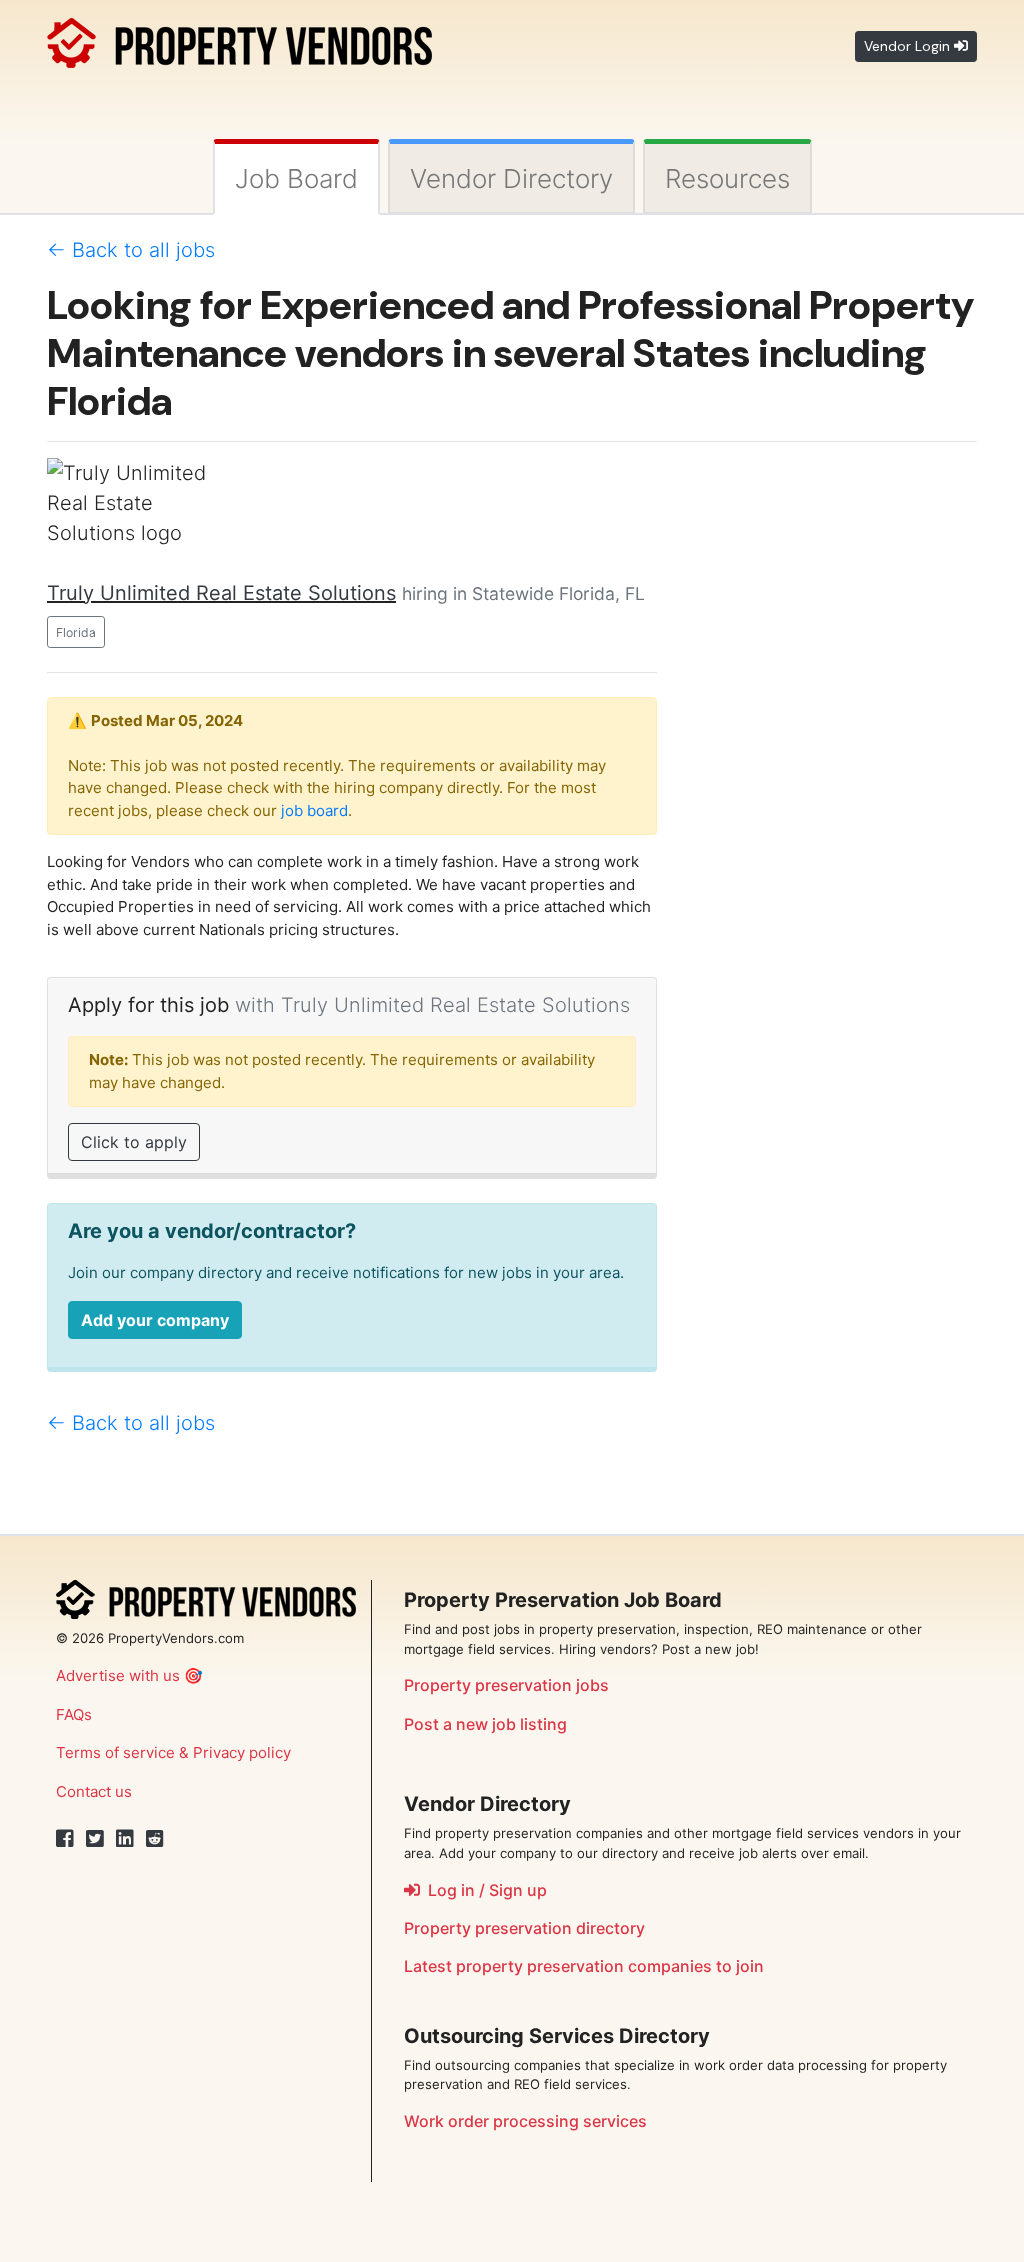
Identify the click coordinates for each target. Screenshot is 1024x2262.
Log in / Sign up (483, 1890)
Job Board (296, 178)
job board (314, 810)
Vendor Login (909, 46)
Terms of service (115, 1752)
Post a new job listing (485, 1724)
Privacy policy (242, 1752)
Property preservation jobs (506, 1685)
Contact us (94, 1791)
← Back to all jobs (131, 250)
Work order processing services (525, 2121)
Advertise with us (118, 1675)
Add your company (155, 1320)
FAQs (74, 1714)
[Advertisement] (832, 758)
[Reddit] (155, 1839)
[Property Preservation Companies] (239, 39)
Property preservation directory (524, 1928)
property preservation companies (584, 1966)
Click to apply (134, 1142)
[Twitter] (95, 1839)
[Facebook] (65, 1839)
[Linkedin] (125, 1839)
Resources (727, 178)
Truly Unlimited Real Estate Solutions (221, 593)
